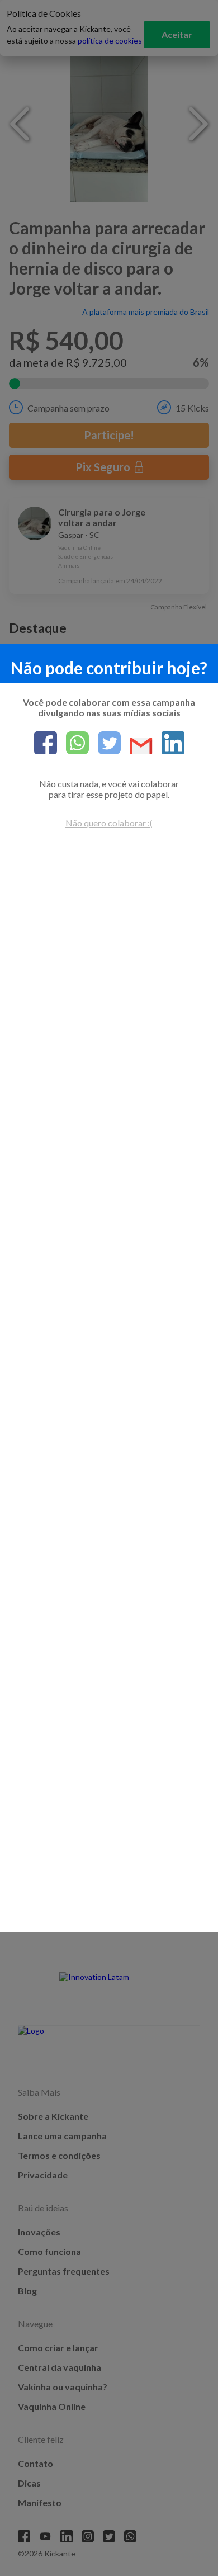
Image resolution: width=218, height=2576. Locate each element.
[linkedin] (169, 744)
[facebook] (46, 744)
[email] (137, 747)
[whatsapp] (73, 744)
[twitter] (105, 744)
